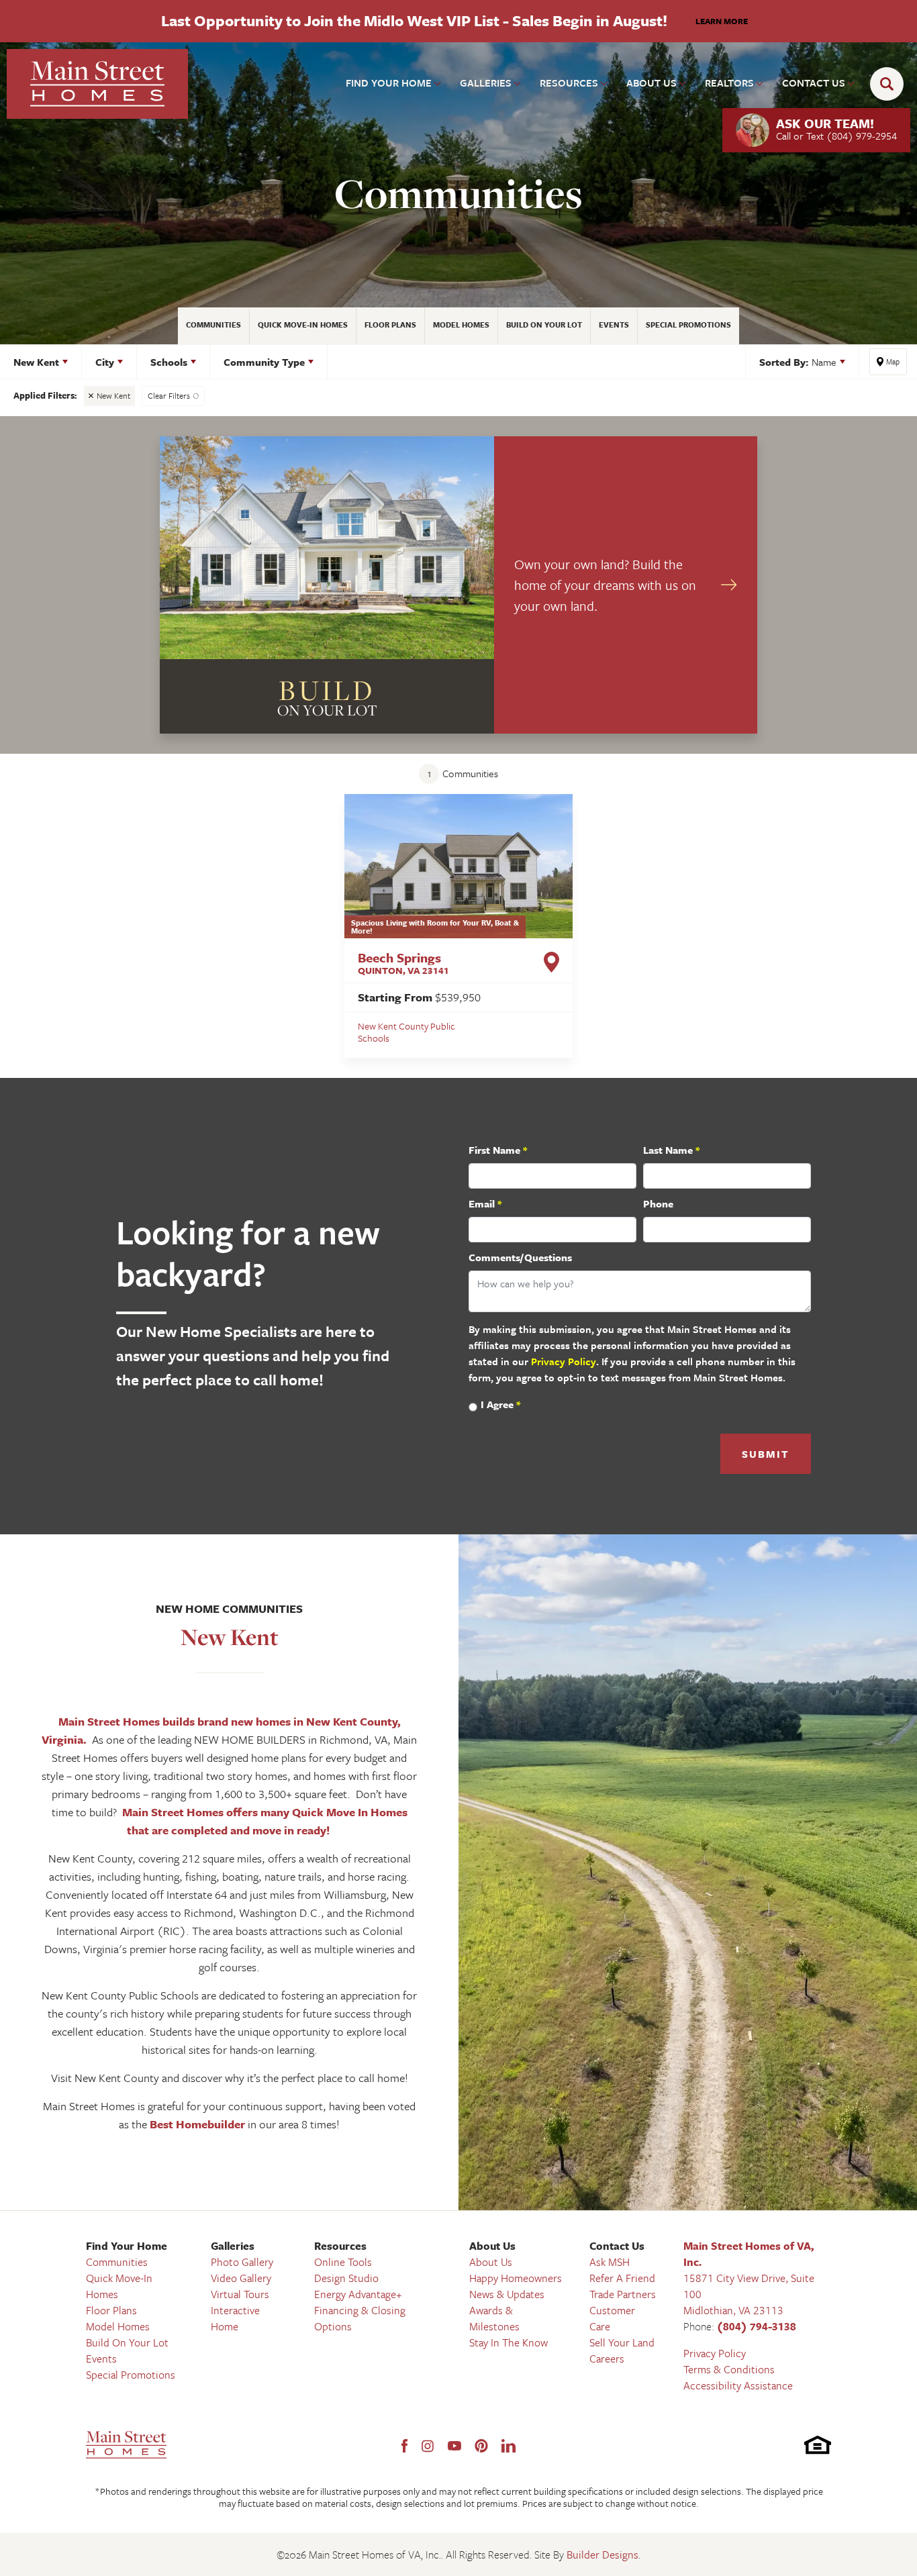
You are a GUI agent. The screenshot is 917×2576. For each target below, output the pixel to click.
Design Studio (346, 2278)
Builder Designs (602, 2555)
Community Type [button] (264, 362)
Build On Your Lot (544, 325)
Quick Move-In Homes (303, 325)
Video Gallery (241, 2278)
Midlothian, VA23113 (733, 2310)
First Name (498, 1150)
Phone (658, 1203)
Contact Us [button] (814, 83)
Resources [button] (569, 83)
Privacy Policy (564, 1361)
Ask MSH (610, 2262)
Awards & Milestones (494, 2318)
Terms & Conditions (729, 2369)
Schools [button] (169, 362)
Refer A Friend (622, 2278)
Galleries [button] (486, 83)
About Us (492, 2246)
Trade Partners (623, 2294)
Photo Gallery (242, 2262)
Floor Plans (390, 325)
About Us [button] (651, 83)
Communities (213, 325)
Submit (766, 1454)
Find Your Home (127, 2246)
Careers (607, 2359)
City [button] (105, 362)
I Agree (500, 1404)
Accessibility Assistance (738, 2385)
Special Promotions (688, 325)
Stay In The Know (509, 2342)
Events (614, 325)
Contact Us (617, 2246)
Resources (340, 2246)
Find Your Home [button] (389, 83)
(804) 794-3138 (757, 2326)
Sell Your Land (622, 2342)
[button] (890, 84)
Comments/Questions (520, 1257)
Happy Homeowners (516, 2278)
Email (485, 1203)
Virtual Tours (240, 2294)
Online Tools (343, 2262)
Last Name (671, 1150)
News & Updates (507, 2294)
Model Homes (461, 325)
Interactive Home (235, 2318)
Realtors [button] (729, 83)
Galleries (233, 2246)
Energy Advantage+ (358, 2294)
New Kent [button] (36, 362)
